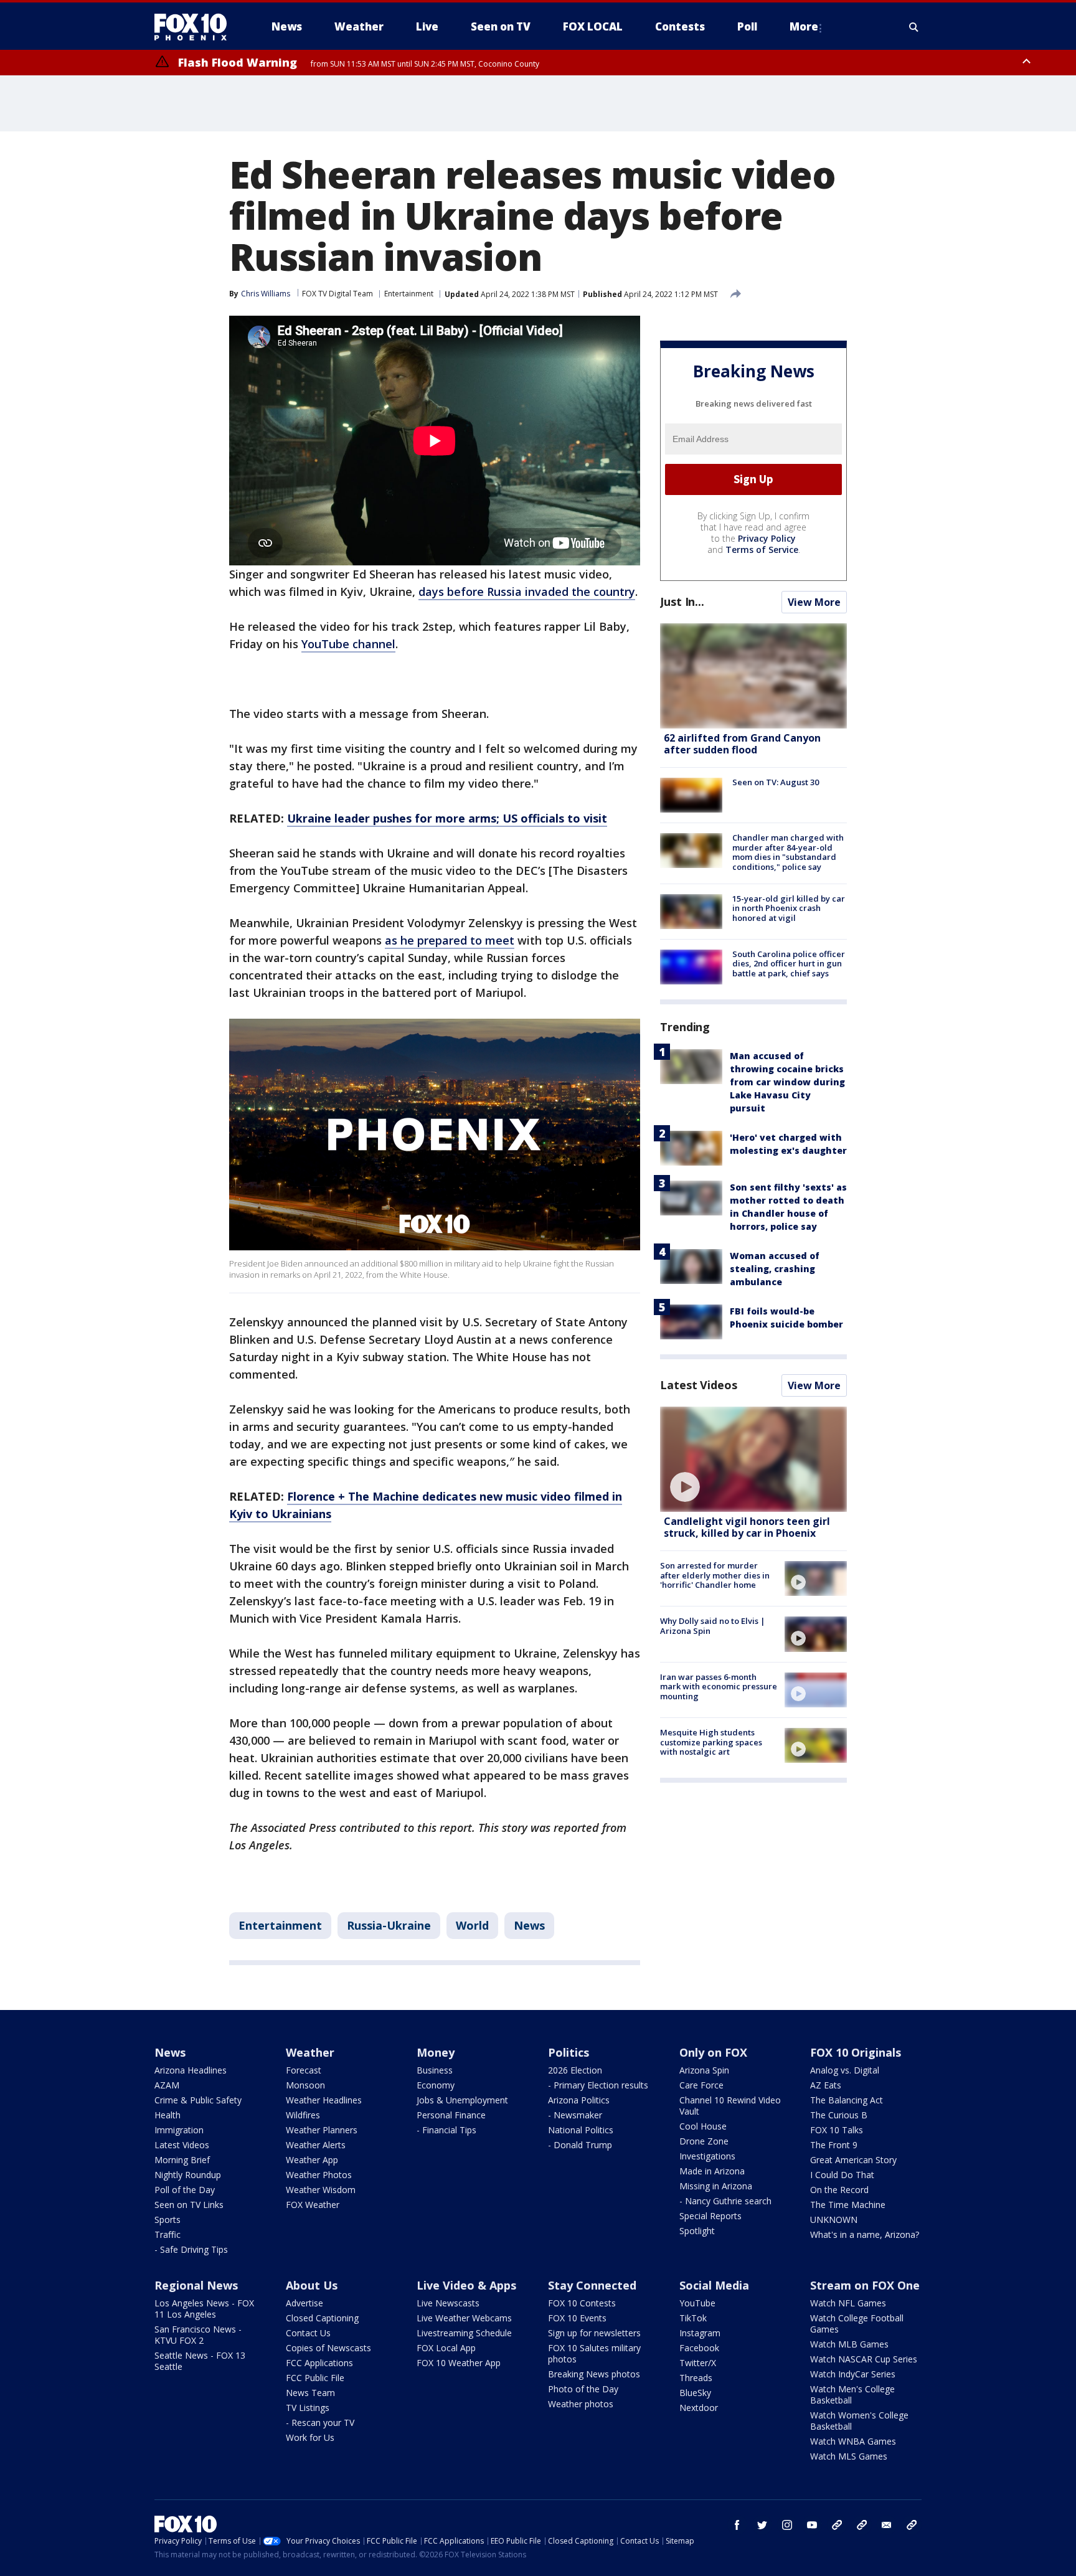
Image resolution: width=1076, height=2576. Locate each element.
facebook (737, 2525)
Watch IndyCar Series (853, 2374)
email (887, 2525)
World (472, 1925)
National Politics (581, 2130)
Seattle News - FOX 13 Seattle (200, 2361)
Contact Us (308, 2333)
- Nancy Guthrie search (725, 2201)
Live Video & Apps (466, 2285)
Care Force (701, 2085)
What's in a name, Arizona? (865, 2234)
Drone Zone (704, 2141)
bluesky (862, 2525)
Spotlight (697, 2231)
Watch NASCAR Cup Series (864, 2359)
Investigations (707, 2156)
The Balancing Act (847, 2100)
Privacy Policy (767, 538)
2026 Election (575, 2070)
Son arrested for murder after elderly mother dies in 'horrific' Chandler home (715, 1575)
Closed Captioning (322, 2318)
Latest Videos (699, 1385)
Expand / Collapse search (914, 27)
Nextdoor (699, 2408)
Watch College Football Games (857, 2324)
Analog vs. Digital (845, 2070)
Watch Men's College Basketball (852, 2394)
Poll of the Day (185, 2190)
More (804, 26)
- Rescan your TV (320, 2423)
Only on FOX (713, 2052)
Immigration (179, 2130)
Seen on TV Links (189, 2205)
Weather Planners (322, 2130)
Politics (569, 2052)
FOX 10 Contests (582, 2303)
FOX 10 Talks (837, 2130)
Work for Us (310, 2437)
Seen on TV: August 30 (776, 782)
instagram (787, 2525)
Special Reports (710, 2216)
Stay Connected (592, 2285)
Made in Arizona (712, 2171)
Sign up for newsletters (594, 2333)
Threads (696, 2378)
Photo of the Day (583, 2389)
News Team (310, 2393)
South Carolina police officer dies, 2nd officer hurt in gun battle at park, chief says (789, 964)
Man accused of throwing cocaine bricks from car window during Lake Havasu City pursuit (787, 1082)
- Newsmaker (575, 2115)
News (529, 1925)
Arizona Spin (704, 2070)
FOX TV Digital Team (337, 294)
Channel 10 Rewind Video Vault (730, 2106)
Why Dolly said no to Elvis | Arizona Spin (713, 1626)
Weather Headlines (324, 2100)
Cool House (703, 2126)
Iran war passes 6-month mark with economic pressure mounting (719, 1687)
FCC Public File (315, 2378)
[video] (753, 1459)
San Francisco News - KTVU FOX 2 (198, 2335)
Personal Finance (451, 2115)
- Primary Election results (598, 2085)
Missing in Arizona (716, 2186)
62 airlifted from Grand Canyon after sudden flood (742, 744)
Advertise (304, 2303)
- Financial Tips (446, 2130)
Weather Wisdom (321, 2190)
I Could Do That (842, 2175)
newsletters (912, 2525)
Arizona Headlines (191, 2070)
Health (168, 2115)
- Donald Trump (580, 2145)
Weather (310, 2052)
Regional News (196, 2285)
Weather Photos (319, 2175)
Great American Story (853, 2160)
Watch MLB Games (849, 2344)
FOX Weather (313, 2205)
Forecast (304, 2070)
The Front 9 (834, 2145)
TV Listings (308, 2408)
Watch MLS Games (849, 2456)
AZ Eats (826, 2085)
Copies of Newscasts (328, 2348)
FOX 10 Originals (856, 2052)
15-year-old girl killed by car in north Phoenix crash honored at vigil (789, 908)
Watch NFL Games (848, 2303)
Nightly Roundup (188, 2175)
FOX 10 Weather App (459, 2363)
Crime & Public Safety (198, 2100)
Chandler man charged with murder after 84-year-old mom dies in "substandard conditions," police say (788, 852)
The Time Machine (848, 2205)
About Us (312, 2285)
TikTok (693, 2318)
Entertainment (409, 294)
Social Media (714, 2285)
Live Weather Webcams (464, 2318)
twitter (762, 2525)
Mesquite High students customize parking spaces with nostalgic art (711, 1742)
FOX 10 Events (577, 2318)
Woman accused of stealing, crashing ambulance (775, 1269)
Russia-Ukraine (389, 1925)
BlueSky (695, 2393)
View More (814, 602)
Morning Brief (182, 2160)
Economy (436, 2085)
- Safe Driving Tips (191, 2249)
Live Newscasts (448, 2303)
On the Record (839, 2190)
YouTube (697, 2303)
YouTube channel (348, 644)
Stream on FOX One (865, 2285)
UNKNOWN (834, 2220)
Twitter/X (698, 2363)
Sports (168, 2220)
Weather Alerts (316, 2145)
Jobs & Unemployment (462, 2100)
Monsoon (305, 2085)
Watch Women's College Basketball (859, 2421)
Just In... (682, 602)
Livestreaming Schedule (464, 2333)
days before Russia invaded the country (527, 592)
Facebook (699, 2348)
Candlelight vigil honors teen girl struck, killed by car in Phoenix (747, 1527)
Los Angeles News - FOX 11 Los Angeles (204, 2309)
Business (435, 2070)
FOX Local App (446, 2348)
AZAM (167, 2085)
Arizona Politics (579, 2100)
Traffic (168, 2234)
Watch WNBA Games (853, 2441)
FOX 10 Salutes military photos (594, 2353)
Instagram (700, 2333)
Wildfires (303, 2115)
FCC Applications (319, 2363)
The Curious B (839, 2115)
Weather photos (581, 2404)
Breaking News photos (594, 2374)
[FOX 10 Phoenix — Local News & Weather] (196, 27)
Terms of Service (762, 550)
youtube (812, 2525)
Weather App (312, 2160)
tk (837, 2525)
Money (436, 2052)
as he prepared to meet (450, 940)
